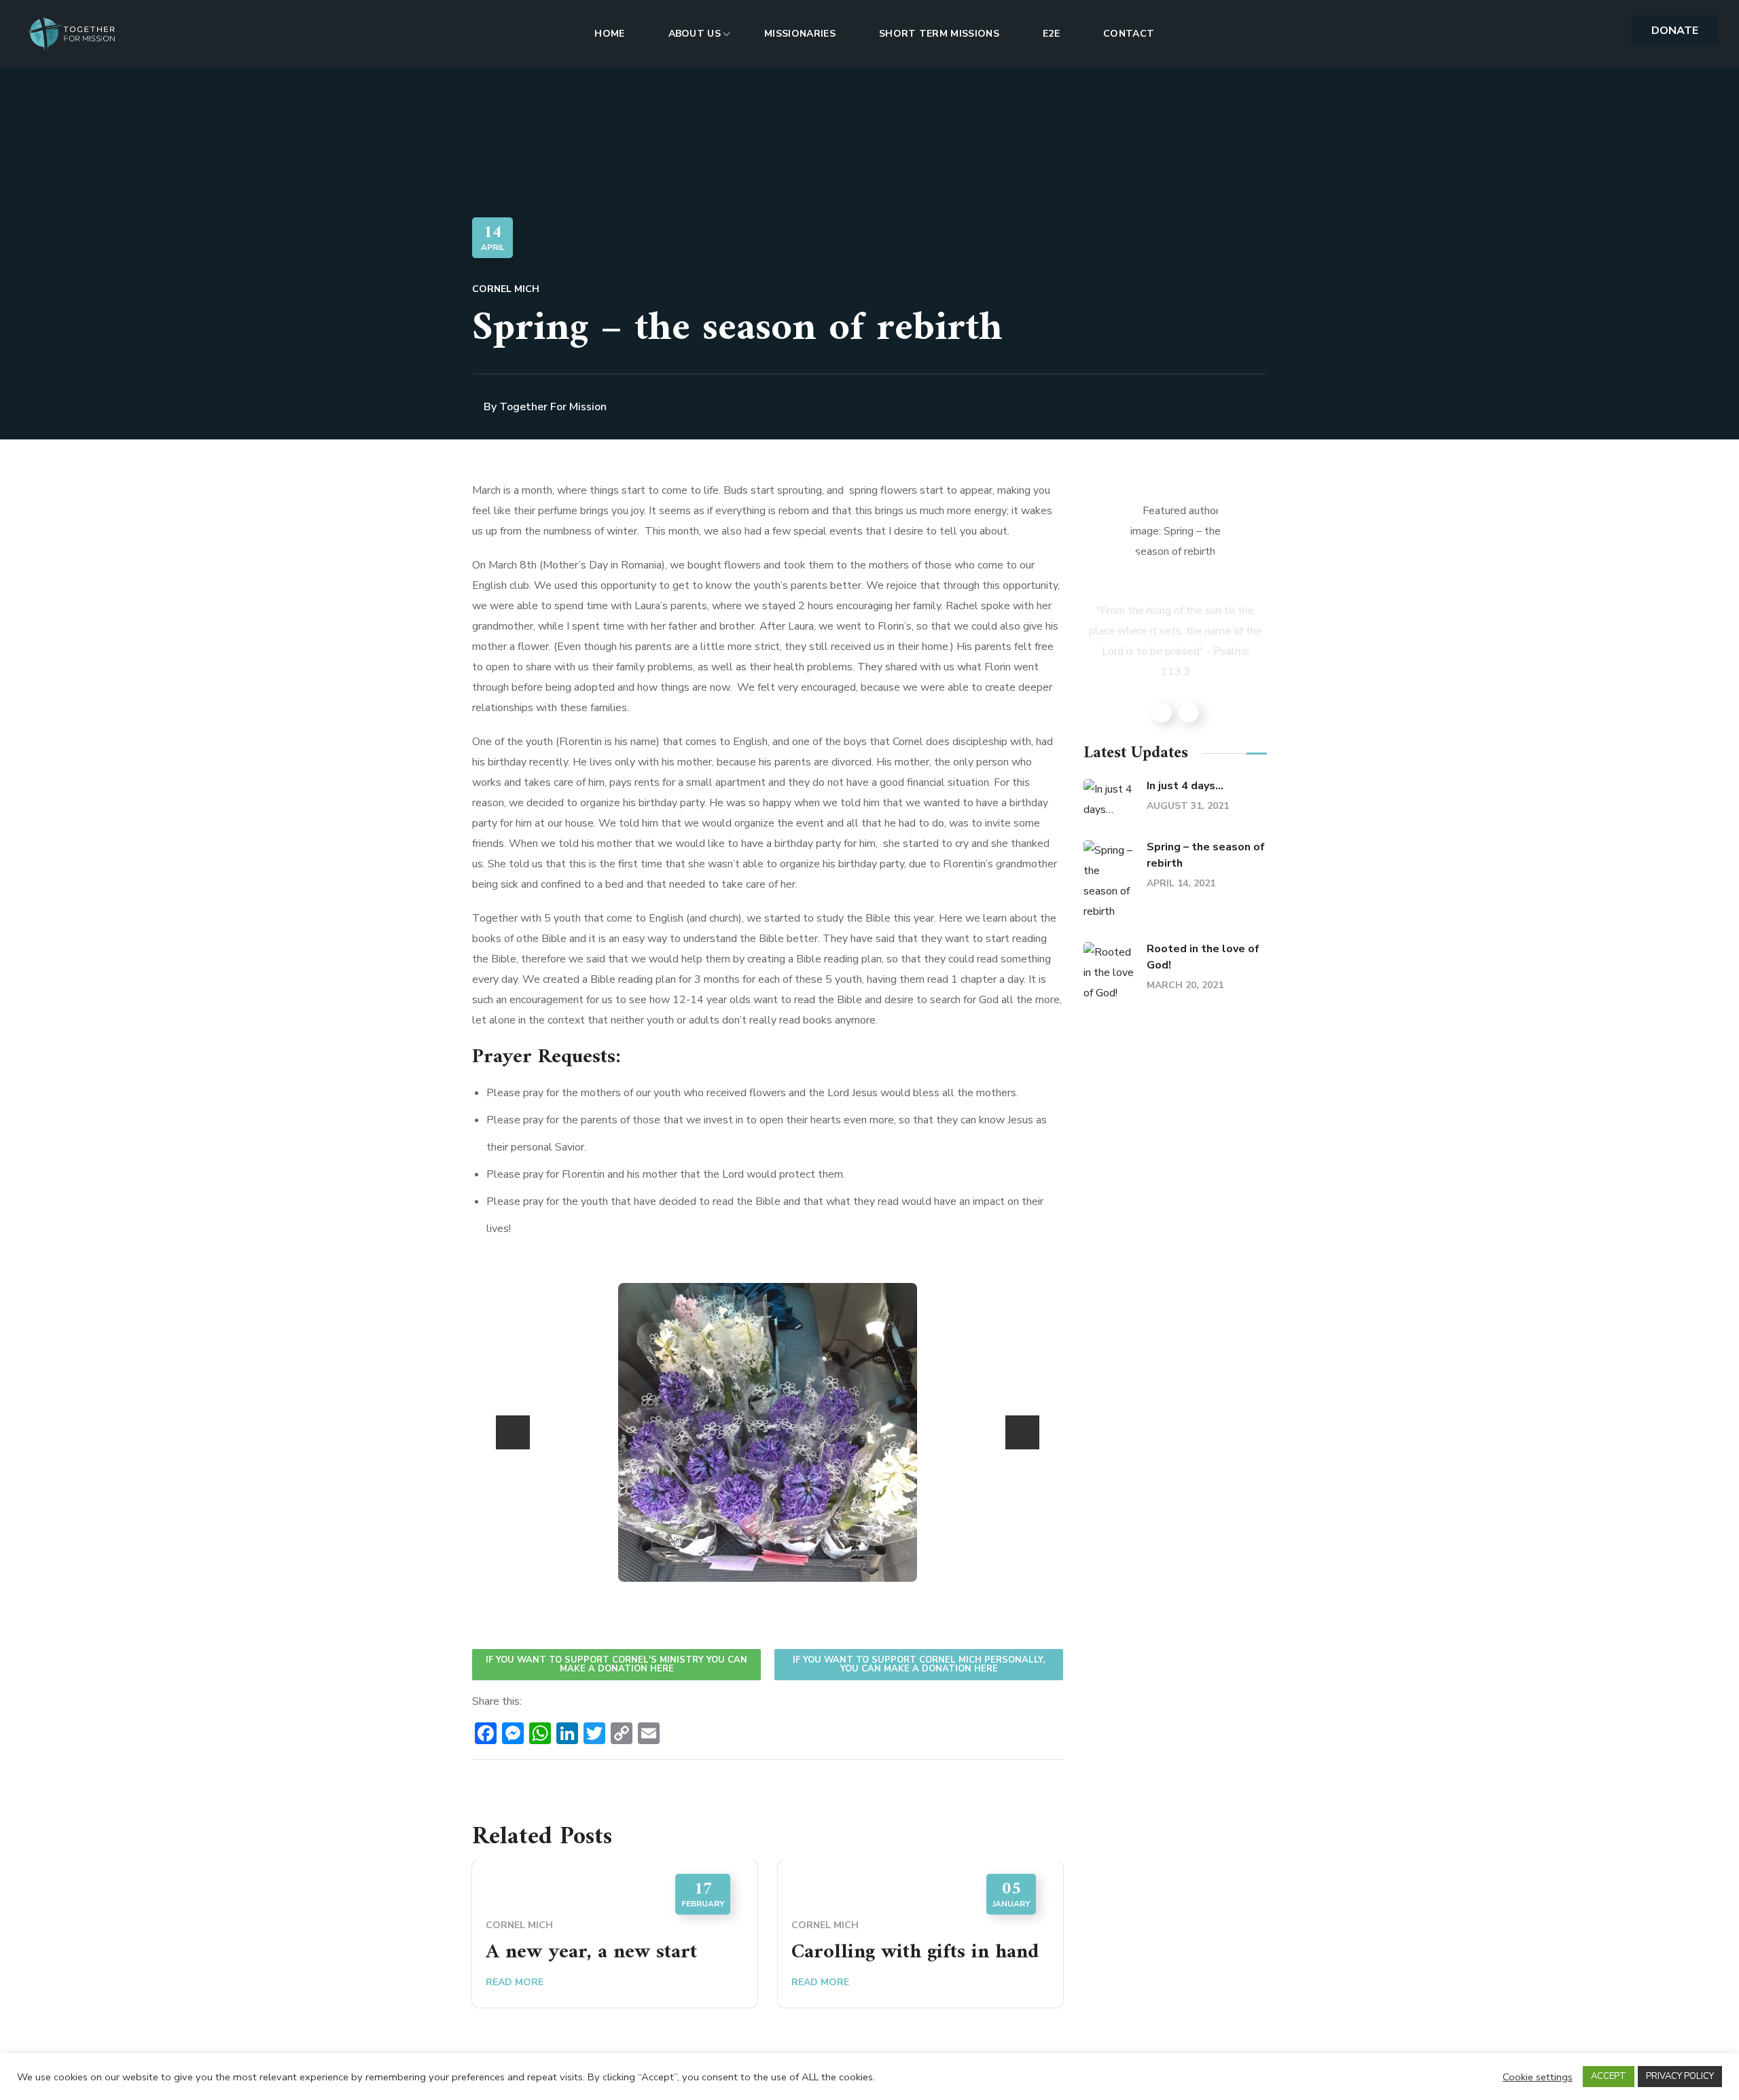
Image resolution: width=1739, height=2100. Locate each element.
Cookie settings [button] (1538, 2077)
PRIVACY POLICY (1680, 2076)
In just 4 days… (1185, 786)
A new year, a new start (591, 1952)
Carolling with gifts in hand (915, 1952)
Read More (515, 1982)
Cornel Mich (506, 289)
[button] (1675, 31)
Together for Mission (553, 407)
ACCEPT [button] (1609, 2076)
